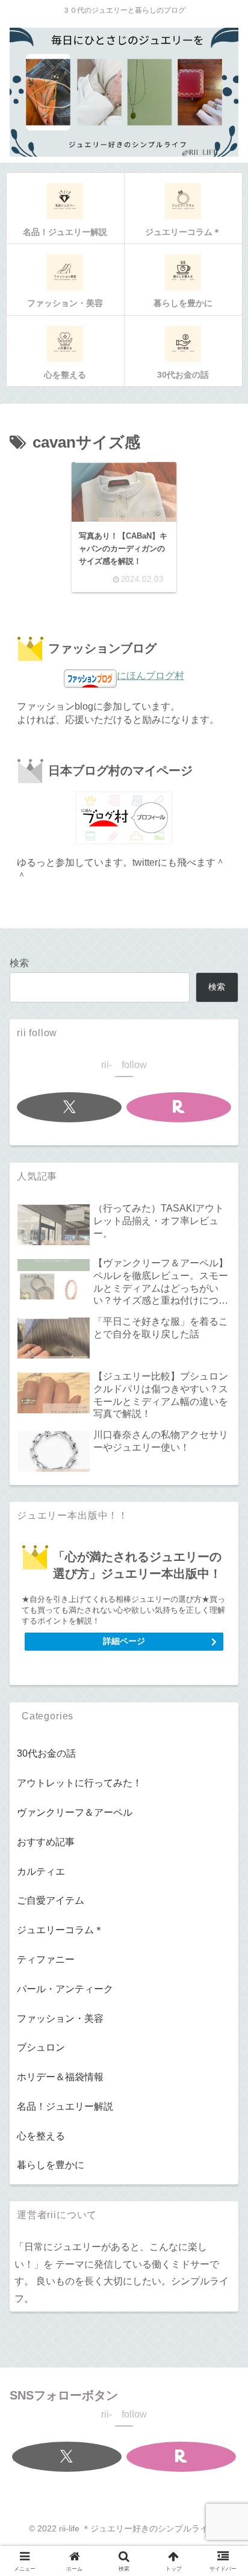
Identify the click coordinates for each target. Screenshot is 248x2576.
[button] (220, 1856)
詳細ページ (124, 1641)
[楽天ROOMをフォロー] (179, 1107)
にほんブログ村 (150, 676)
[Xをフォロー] (70, 1107)
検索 (19, 963)
